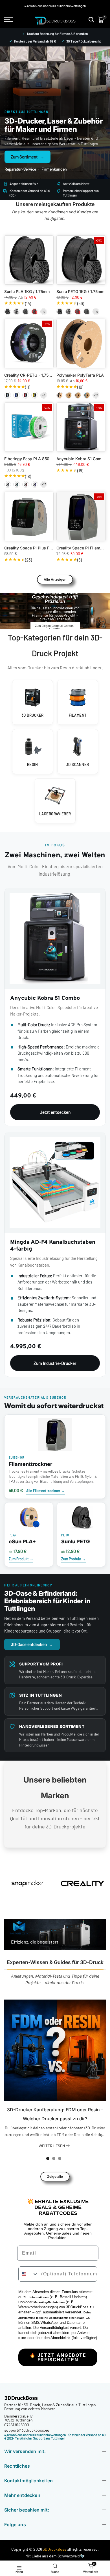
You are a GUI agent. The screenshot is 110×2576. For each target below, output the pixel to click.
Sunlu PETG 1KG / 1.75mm (80, 291)
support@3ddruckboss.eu (27, 2430)
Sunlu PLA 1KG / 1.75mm (27, 291)
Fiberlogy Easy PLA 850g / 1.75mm (37, 459)
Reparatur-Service (20, 169)
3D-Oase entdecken (32, 1644)
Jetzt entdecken (55, 1112)
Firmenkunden (54, 169)
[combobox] (28, 2274)
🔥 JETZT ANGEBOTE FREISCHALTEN (58, 2357)
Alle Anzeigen (55, 579)
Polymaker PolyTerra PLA (80, 375)
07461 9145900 (17, 2425)
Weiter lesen (52, 2146)
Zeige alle (55, 2176)
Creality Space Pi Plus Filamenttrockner (41, 548)
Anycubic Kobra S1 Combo (81, 459)
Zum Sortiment (27, 157)
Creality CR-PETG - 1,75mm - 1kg (35, 375)
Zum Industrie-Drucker (55, 1363)
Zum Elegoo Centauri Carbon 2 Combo (54, 627)
